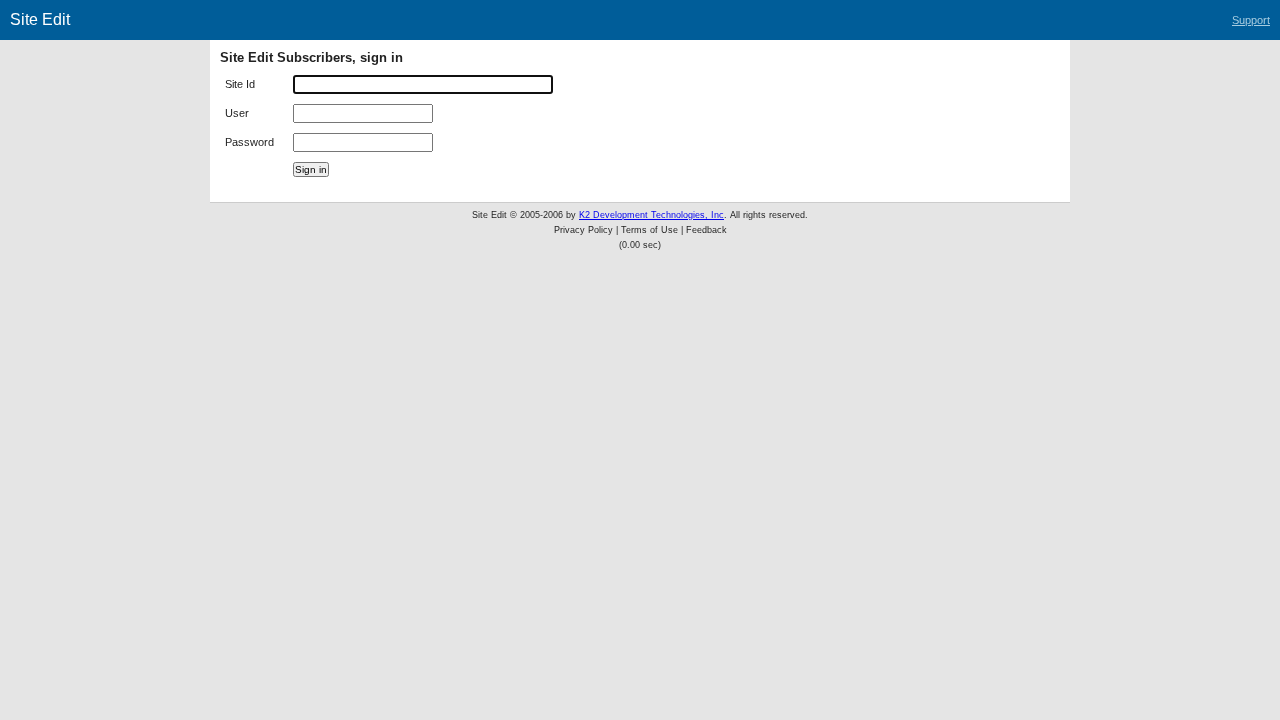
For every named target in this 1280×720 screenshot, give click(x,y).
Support (1251, 20)
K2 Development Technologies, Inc (651, 215)
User (237, 113)
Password (249, 142)
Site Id (240, 84)
